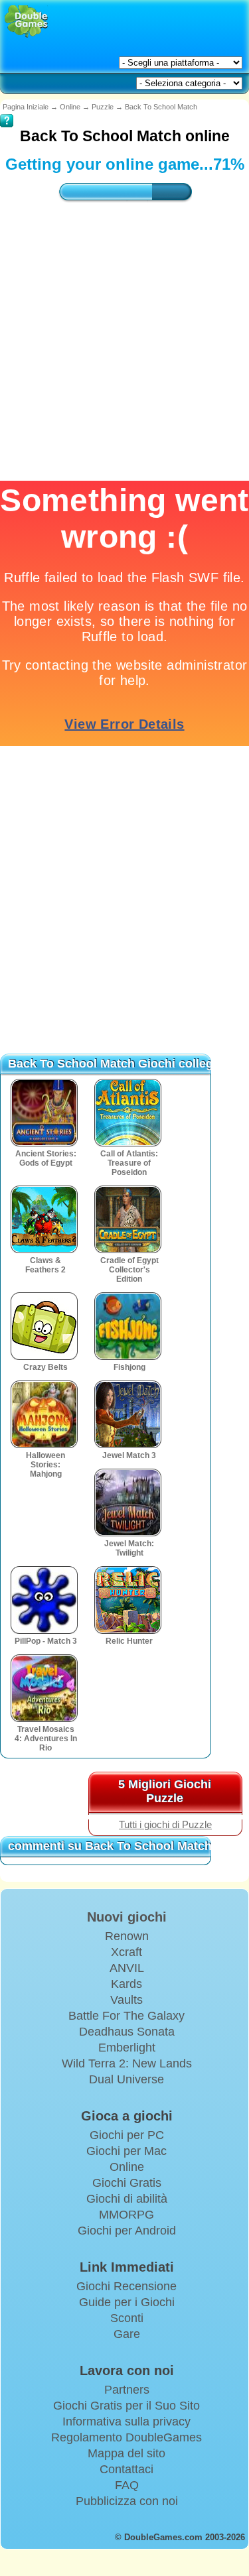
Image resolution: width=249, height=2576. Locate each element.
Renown (127, 1936)
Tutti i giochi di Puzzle (165, 1825)
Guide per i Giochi (127, 2302)
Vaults (126, 2000)
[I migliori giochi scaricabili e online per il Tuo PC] (26, 22)
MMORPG (126, 2215)
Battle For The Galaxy (126, 2016)
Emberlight (127, 2048)
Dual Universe (126, 2079)
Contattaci (126, 2469)
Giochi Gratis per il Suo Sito (126, 2406)
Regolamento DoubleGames (126, 2437)
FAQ (127, 2485)
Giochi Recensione (126, 2286)
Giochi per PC (127, 2135)
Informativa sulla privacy (126, 2422)
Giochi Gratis (127, 2183)
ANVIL (127, 1968)
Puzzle (103, 107)
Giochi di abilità (127, 2199)
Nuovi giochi (127, 1917)
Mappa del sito (126, 2453)
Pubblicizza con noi (127, 2501)
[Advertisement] (124, 901)
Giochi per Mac (126, 2151)
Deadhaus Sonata (127, 2032)
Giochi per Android (127, 2231)
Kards (126, 1984)
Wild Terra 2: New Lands (127, 2063)
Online (70, 107)
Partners (127, 2390)
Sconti (127, 2318)
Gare (127, 2334)
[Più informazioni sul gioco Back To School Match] (7, 111)
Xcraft (126, 1952)
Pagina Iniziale (26, 107)
